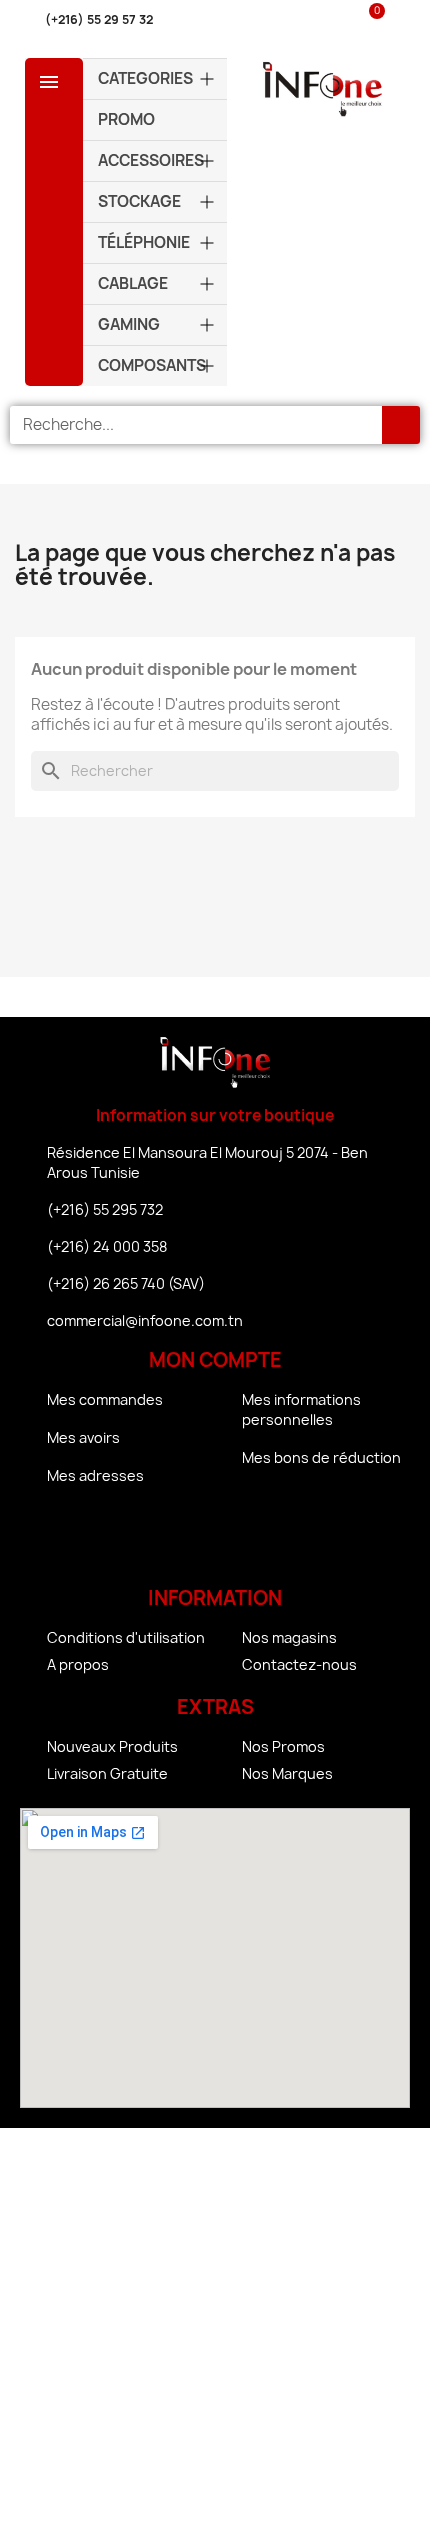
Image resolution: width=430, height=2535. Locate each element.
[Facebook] (160, 1540)
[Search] (401, 425)
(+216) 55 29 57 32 (99, 19)
